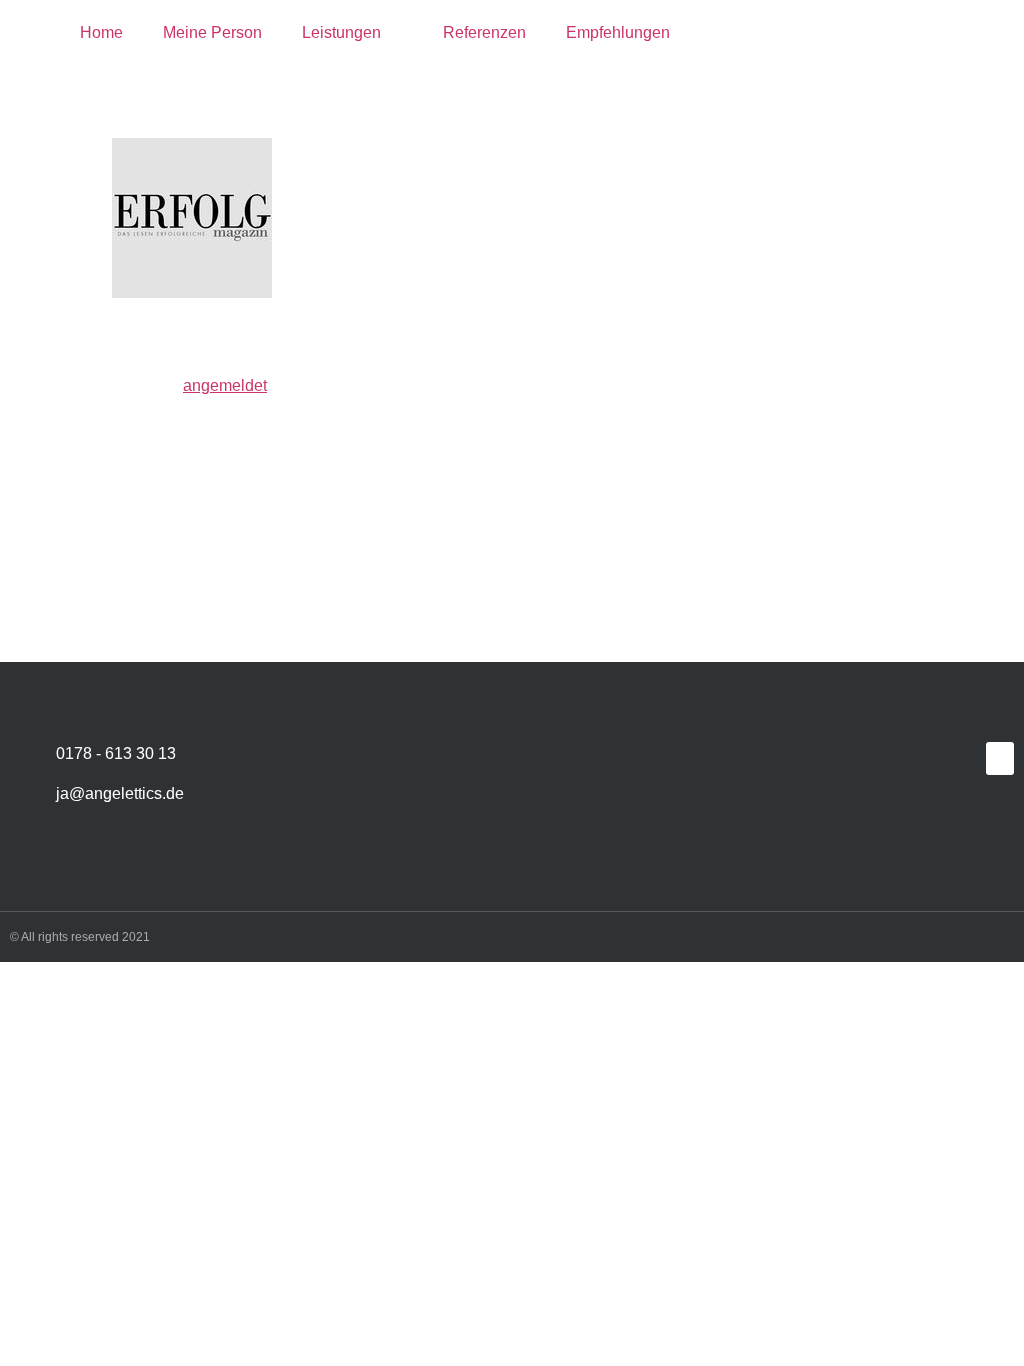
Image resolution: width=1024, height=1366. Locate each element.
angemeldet (225, 385)
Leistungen (341, 32)
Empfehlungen (618, 32)
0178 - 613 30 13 (116, 753)
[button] (1000, 758)
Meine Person (212, 32)
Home (101, 32)
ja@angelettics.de (120, 793)
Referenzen (484, 32)
